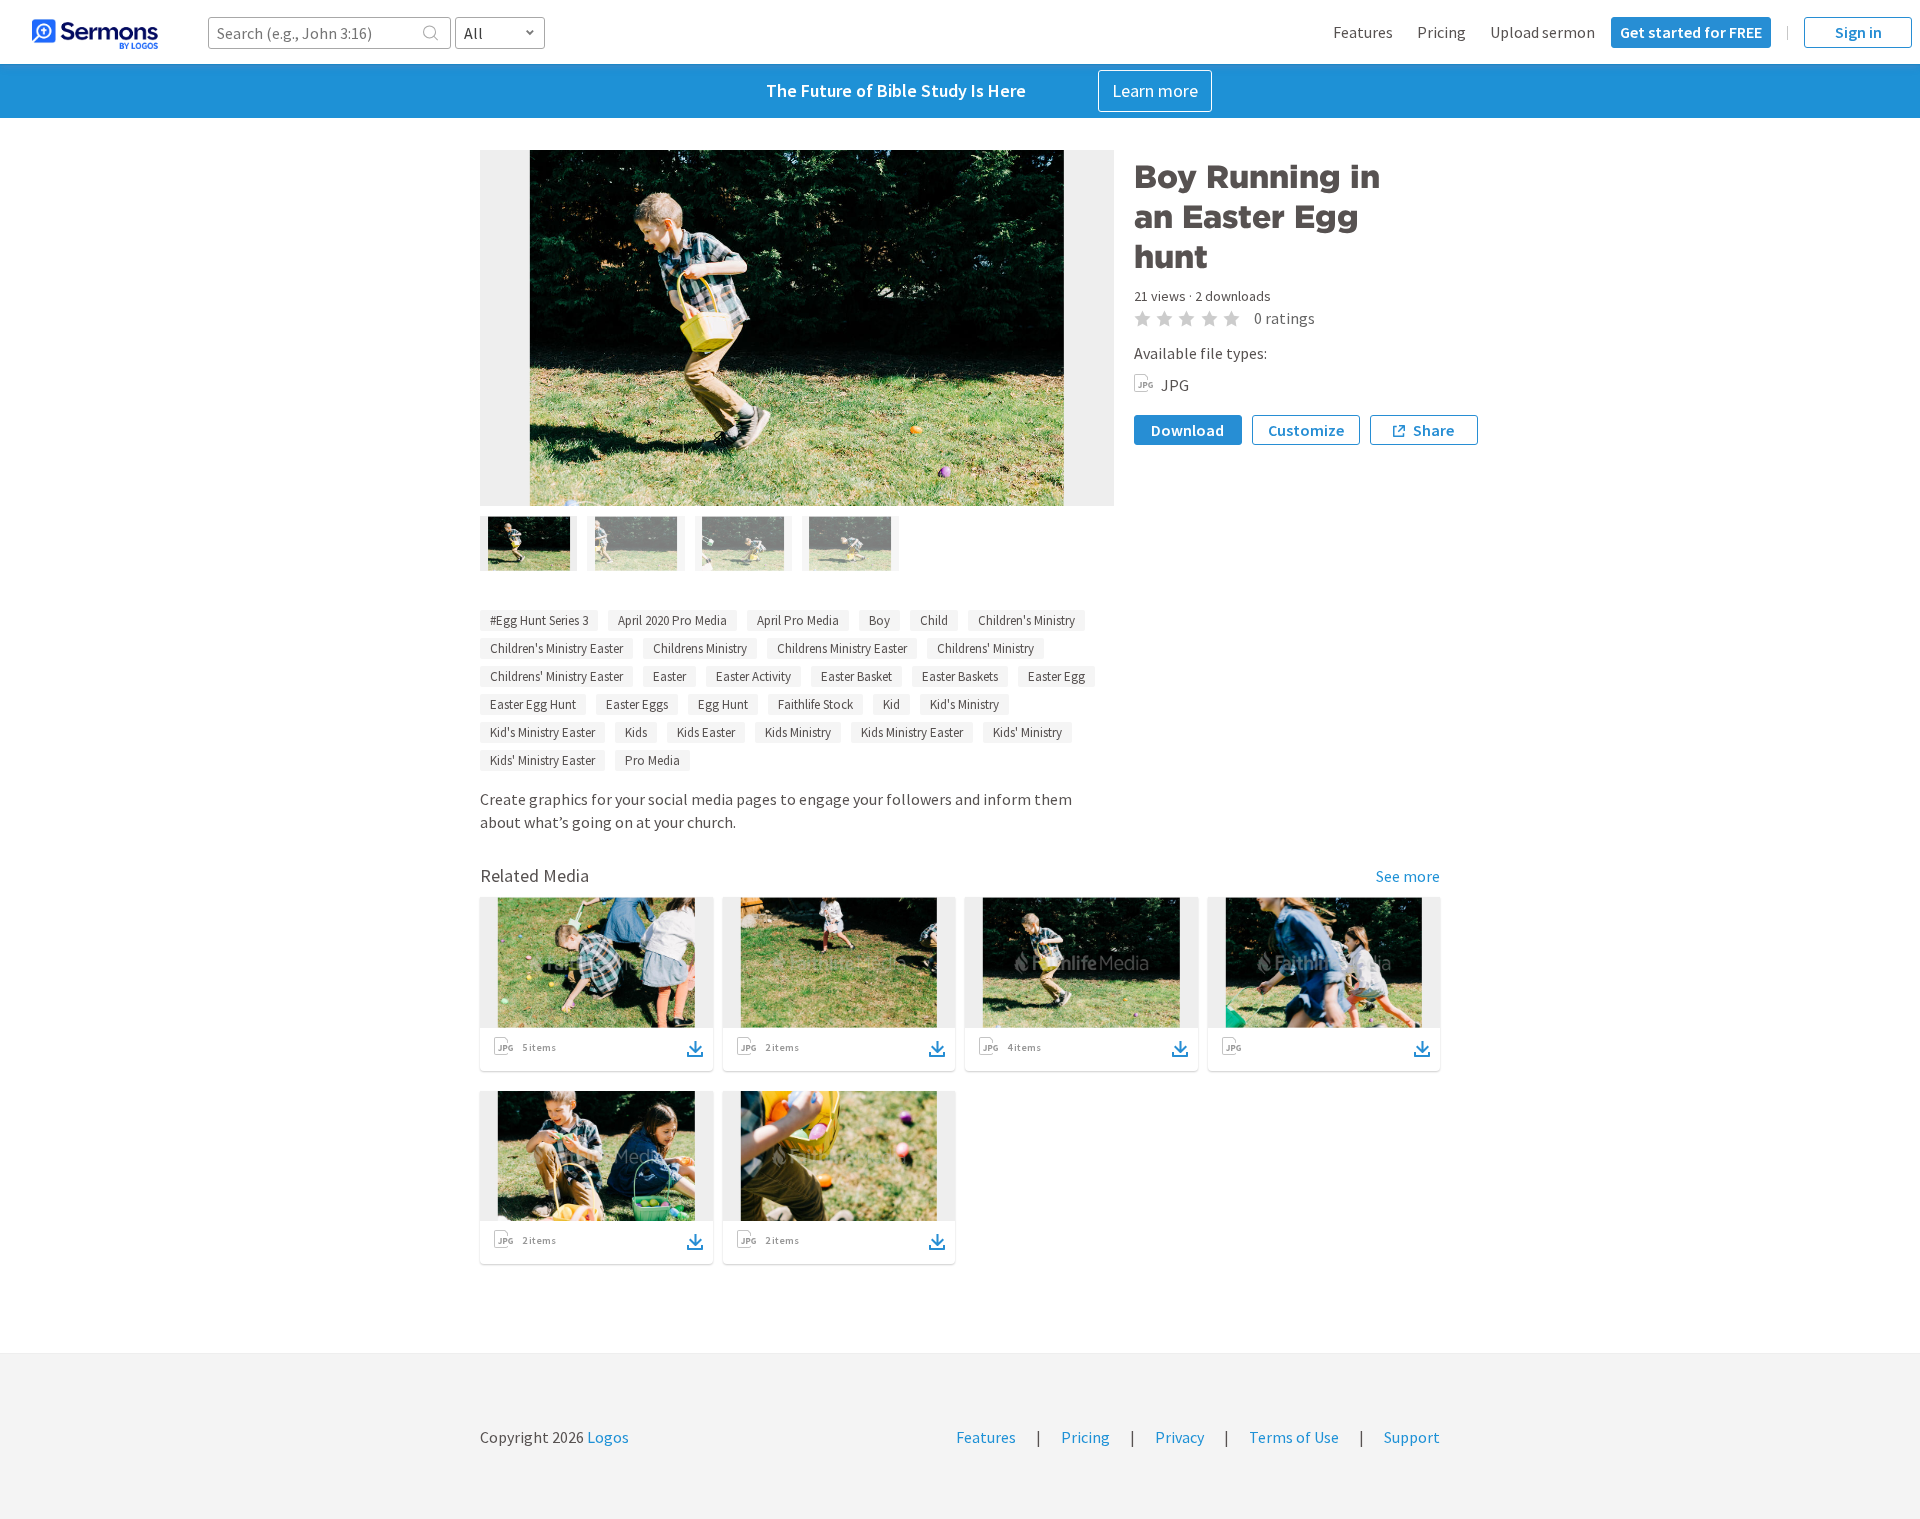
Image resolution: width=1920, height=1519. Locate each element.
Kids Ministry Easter (912, 732)
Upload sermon (1542, 32)
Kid (891, 704)
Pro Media (652, 760)
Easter (669, 676)
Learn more (1155, 90)
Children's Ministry (1026, 620)
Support (1412, 1437)
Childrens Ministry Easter (842, 648)
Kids (636, 732)
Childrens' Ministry (985, 648)
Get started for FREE (1691, 32)
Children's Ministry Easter (556, 648)
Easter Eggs (637, 704)
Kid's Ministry (964, 704)
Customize (1306, 430)
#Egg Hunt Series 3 (539, 620)
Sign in (1858, 32)
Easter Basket (856, 676)
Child (934, 620)
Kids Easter (706, 732)
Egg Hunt (723, 704)
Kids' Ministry (1027, 732)
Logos (606, 1437)
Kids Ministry (798, 732)
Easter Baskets (960, 676)
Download (1187, 430)
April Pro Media (798, 620)
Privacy (1179, 1437)
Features (1363, 32)
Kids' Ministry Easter (542, 760)
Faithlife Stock (815, 704)
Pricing (1441, 32)
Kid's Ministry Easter (542, 732)
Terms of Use (1294, 1437)
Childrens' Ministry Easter (556, 676)
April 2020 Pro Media (672, 620)
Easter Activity (753, 676)
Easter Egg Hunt (533, 704)
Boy (879, 620)
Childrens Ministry (700, 648)
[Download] (695, 1049)
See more (1408, 876)
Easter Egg (1056, 676)
